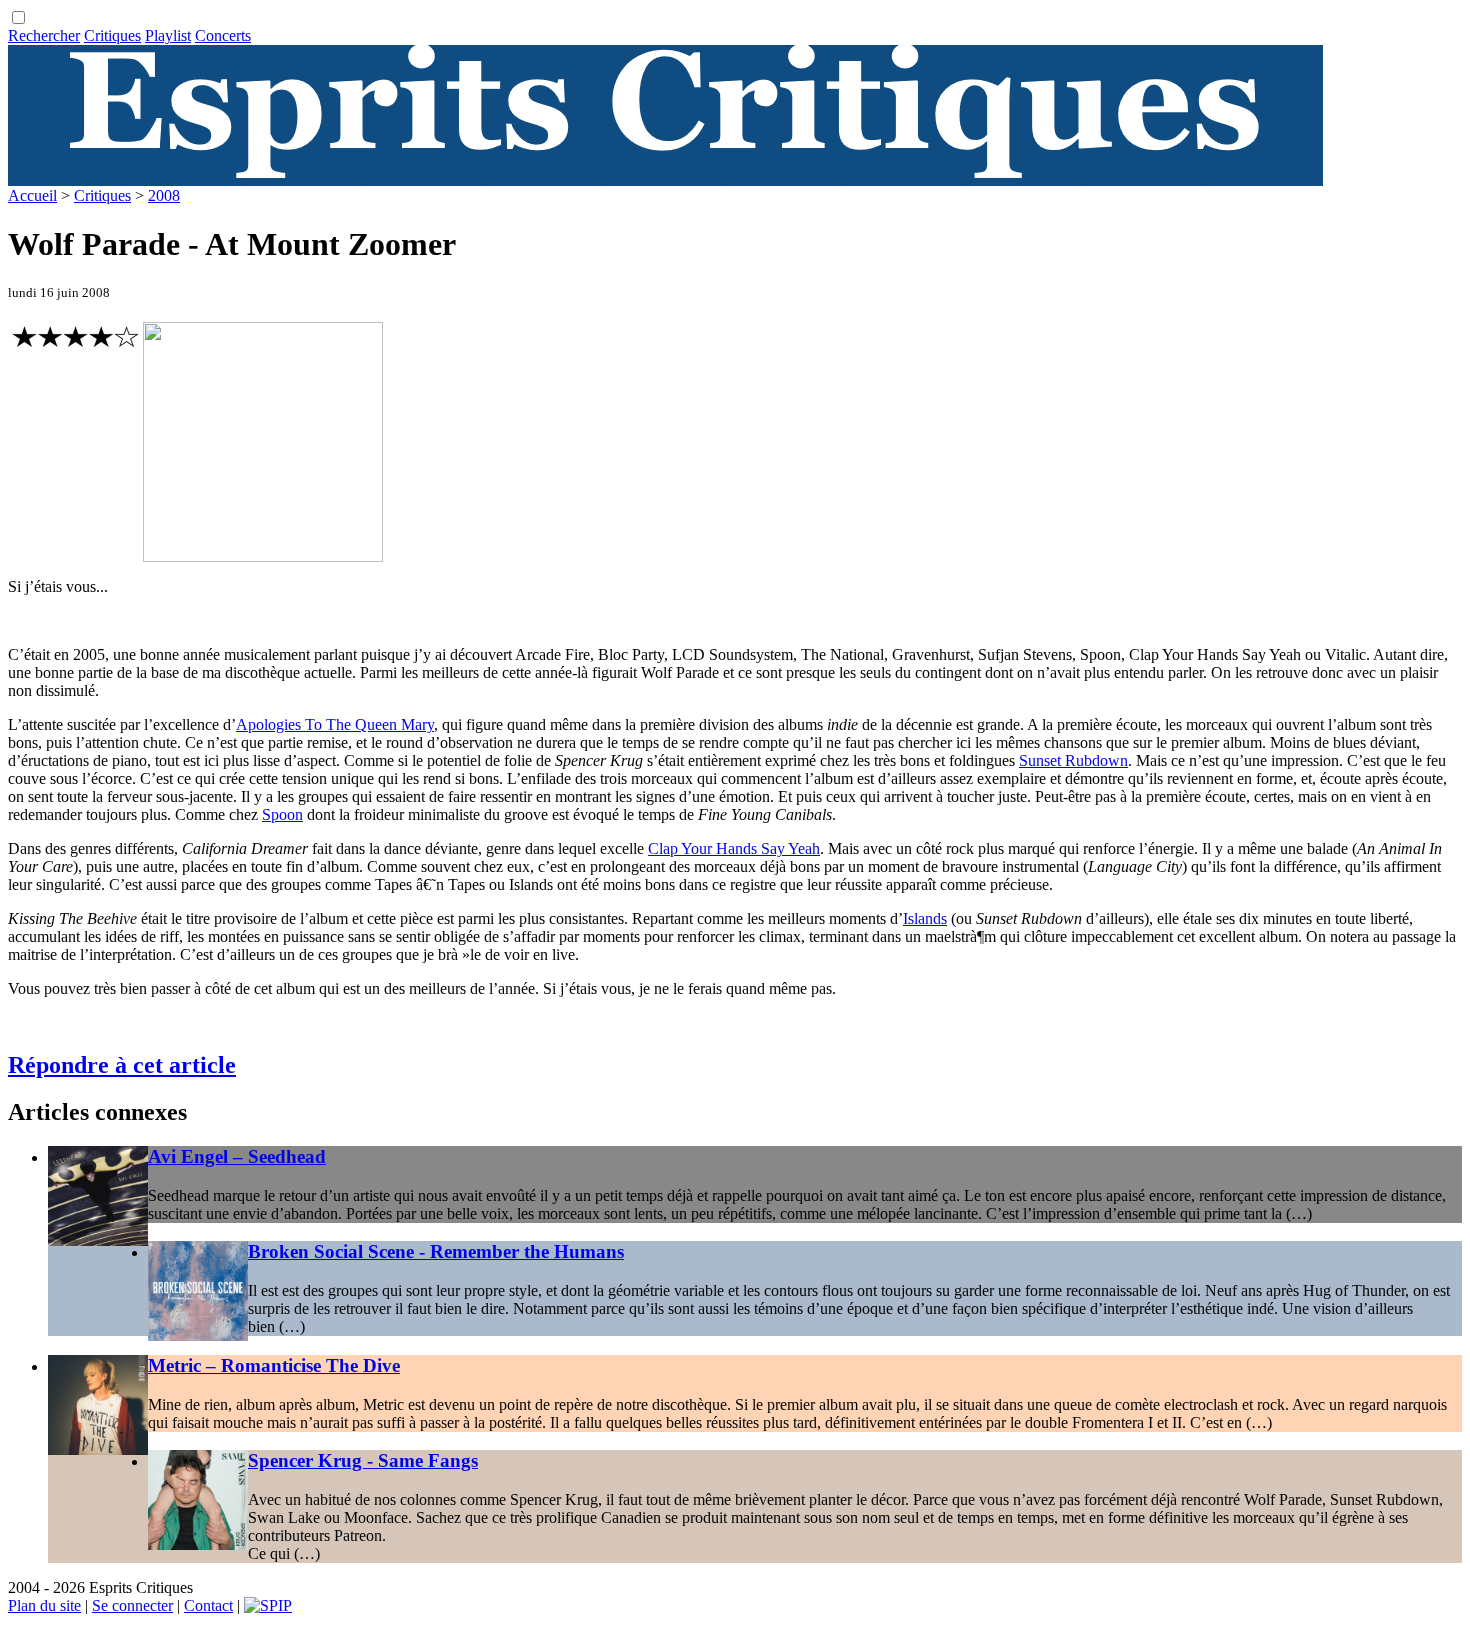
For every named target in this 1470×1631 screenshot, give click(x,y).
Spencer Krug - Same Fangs (363, 1460)
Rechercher (44, 35)
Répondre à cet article (122, 1065)
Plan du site (44, 1605)
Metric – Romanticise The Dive (274, 1365)
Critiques (112, 35)
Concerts (223, 35)
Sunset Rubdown (1073, 760)
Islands (925, 918)
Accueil (32, 195)
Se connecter (132, 1605)
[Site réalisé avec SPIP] (268, 1605)
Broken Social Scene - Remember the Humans (436, 1251)
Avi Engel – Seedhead (237, 1156)
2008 (164, 195)
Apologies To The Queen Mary (335, 724)
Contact (208, 1605)
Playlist (168, 35)
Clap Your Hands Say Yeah (734, 848)
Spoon (282, 814)
